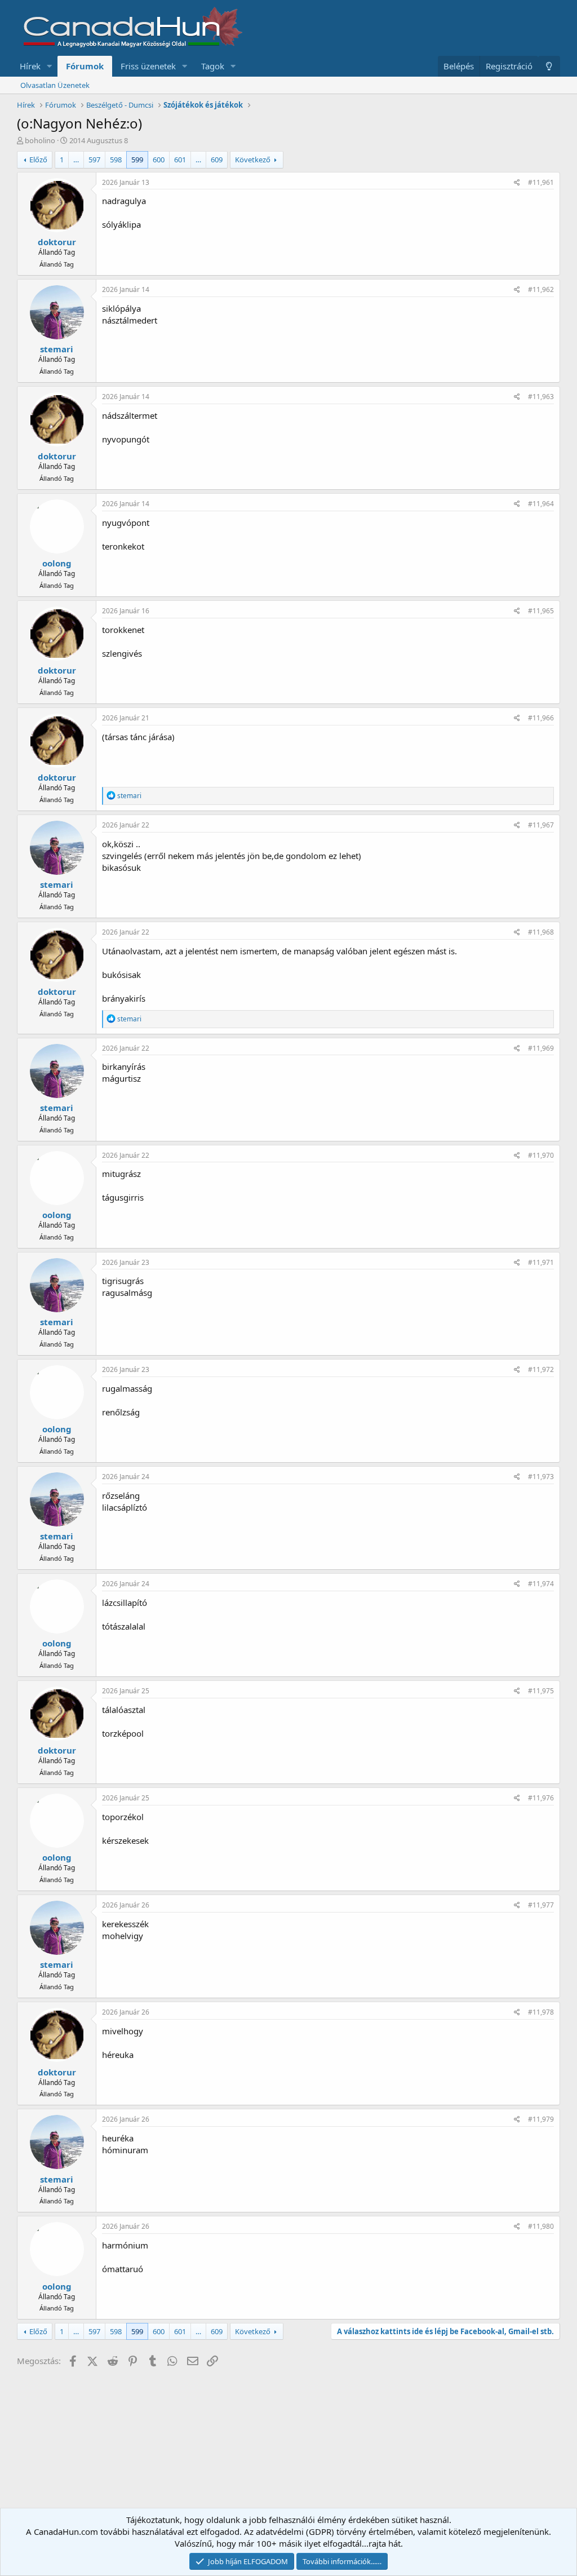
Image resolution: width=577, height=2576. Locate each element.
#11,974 (541, 1584)
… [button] (76, 160)
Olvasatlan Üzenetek (55, 85)
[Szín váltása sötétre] (549, 66)
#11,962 (541, 289)
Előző (38, 160)
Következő (253, 160)
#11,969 (541, 1048)
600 (159, 160)
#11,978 (541, 2012)
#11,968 (541, 932)
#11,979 (541, 2119)
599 (137, 160)
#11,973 (541, 1477)
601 (180, 160)
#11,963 (541, 397)
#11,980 (541, 2226)
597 (94, 160)
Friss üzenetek (148, 66)
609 (217, 160)
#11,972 (541, 1369)
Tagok (213, 66)
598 (116, 160)
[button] (50, 66)
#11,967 (541, 825)
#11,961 (541, 182)
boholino (40, 140)
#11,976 (541, 1798)
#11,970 (541, 1155)
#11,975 (541, 1691)
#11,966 (541, 718)
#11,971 (541, 1262)
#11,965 (541, 611)
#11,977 (541, 1905)
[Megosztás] (517, 183)
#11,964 (541, 504)
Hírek (30, 66)
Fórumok (85, 66)
